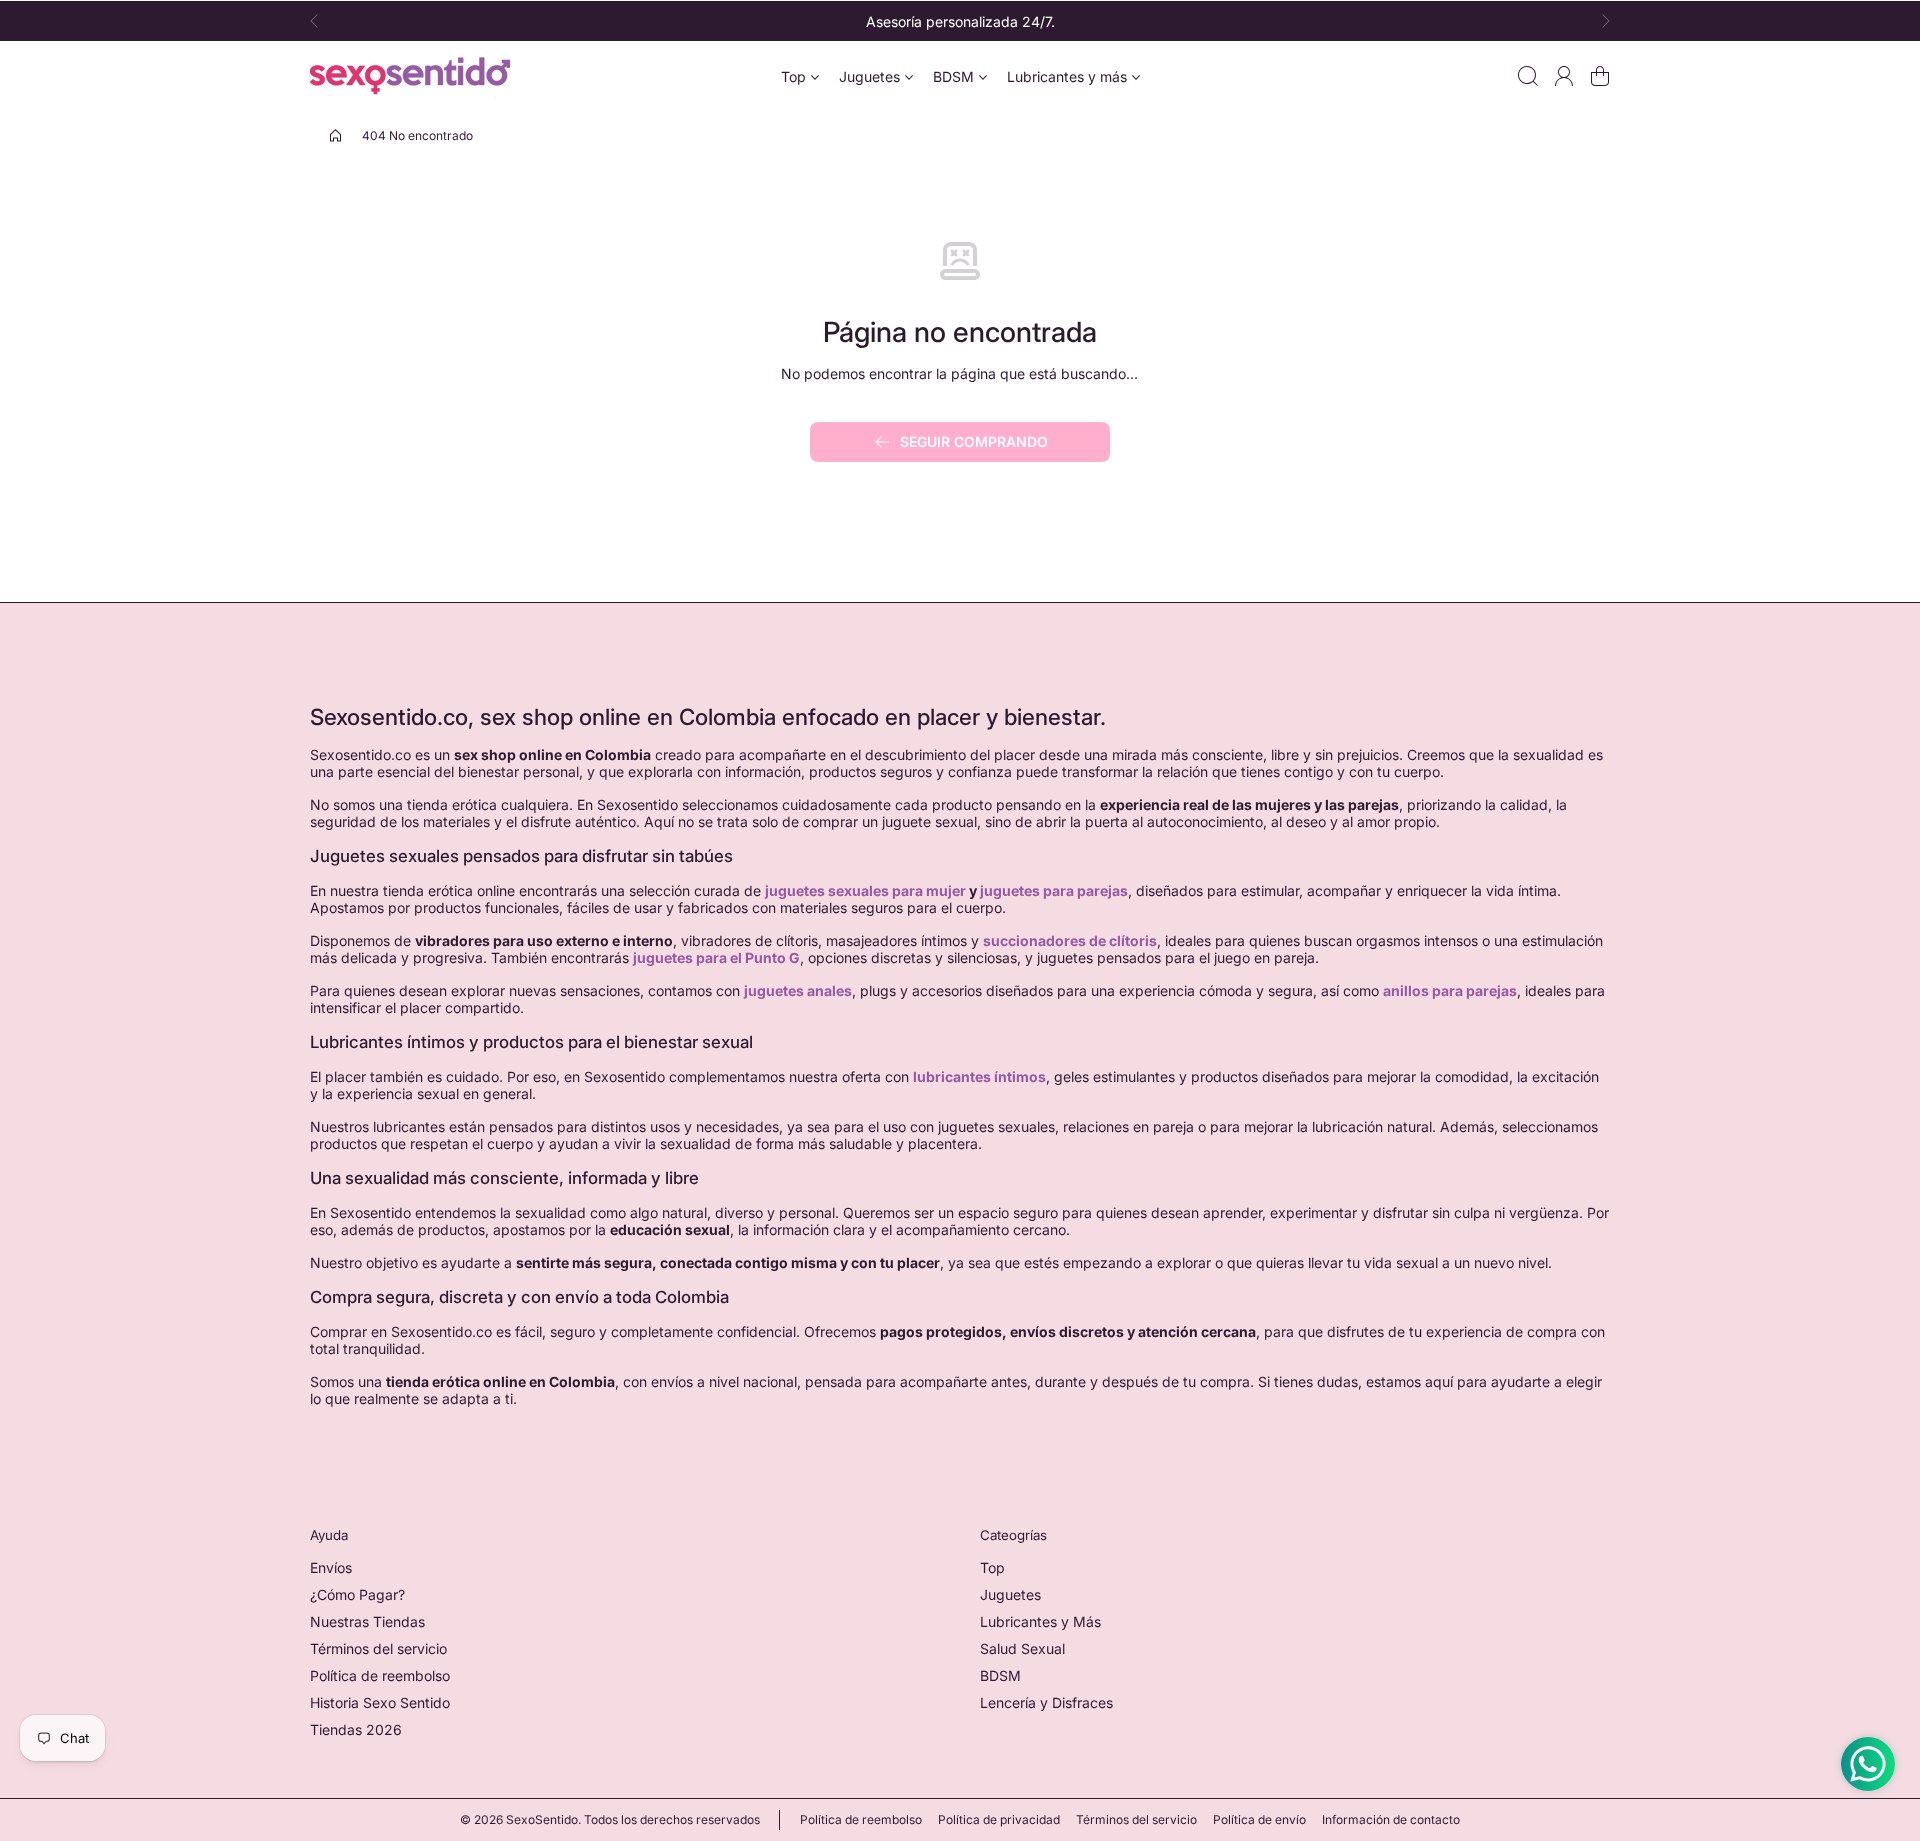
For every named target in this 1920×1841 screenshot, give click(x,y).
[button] (320, 21)
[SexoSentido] (410, 76)
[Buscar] (1528, 76)
